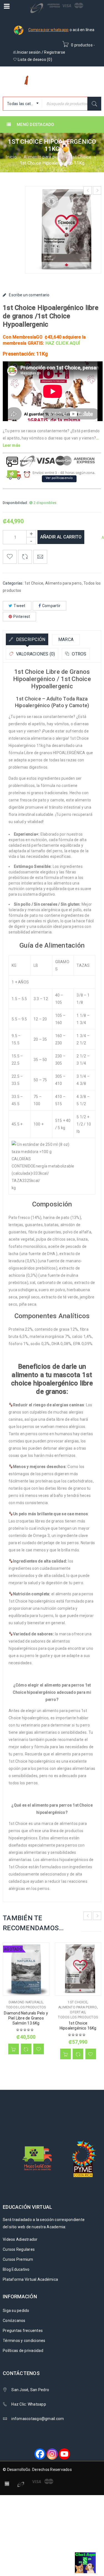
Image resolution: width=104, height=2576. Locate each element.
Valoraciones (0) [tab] (35, 654)
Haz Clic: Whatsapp (29, 2404)
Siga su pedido (16, 2311)
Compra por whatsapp (49, 30)
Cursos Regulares (19, 2249)
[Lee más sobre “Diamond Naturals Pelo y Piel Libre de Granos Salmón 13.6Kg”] (14, 2049)
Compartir (51, 606)
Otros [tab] (79, 654)
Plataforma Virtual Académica (30, 2279)
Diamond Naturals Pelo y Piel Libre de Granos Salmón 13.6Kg (26, 2018)
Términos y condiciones (24, 2341)
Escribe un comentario (29, 295)
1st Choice (81, 157)
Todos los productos (26, 2007)
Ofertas (78, 2012)
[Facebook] (40, 2454)
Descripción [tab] (30, 639)
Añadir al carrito (61, 537)
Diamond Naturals (26, 2002)
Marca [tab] (66, 639)
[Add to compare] (25, 557)
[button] (65, 2054)
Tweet (19, 606)
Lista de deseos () (35, 59)
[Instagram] (52, 2454)
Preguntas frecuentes (23, 2331)
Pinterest (22, 617)
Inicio (11, 157)
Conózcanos (14, 2321)
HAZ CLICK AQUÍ (63, 343)
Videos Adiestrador (20, 2239)
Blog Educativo (16, 2269)
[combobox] (22, 104)
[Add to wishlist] (10, 557)
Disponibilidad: (15, 503)
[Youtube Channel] (64, 2454)
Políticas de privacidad (23, 2351)
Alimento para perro (43, 157)
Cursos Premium (18, 2259)
